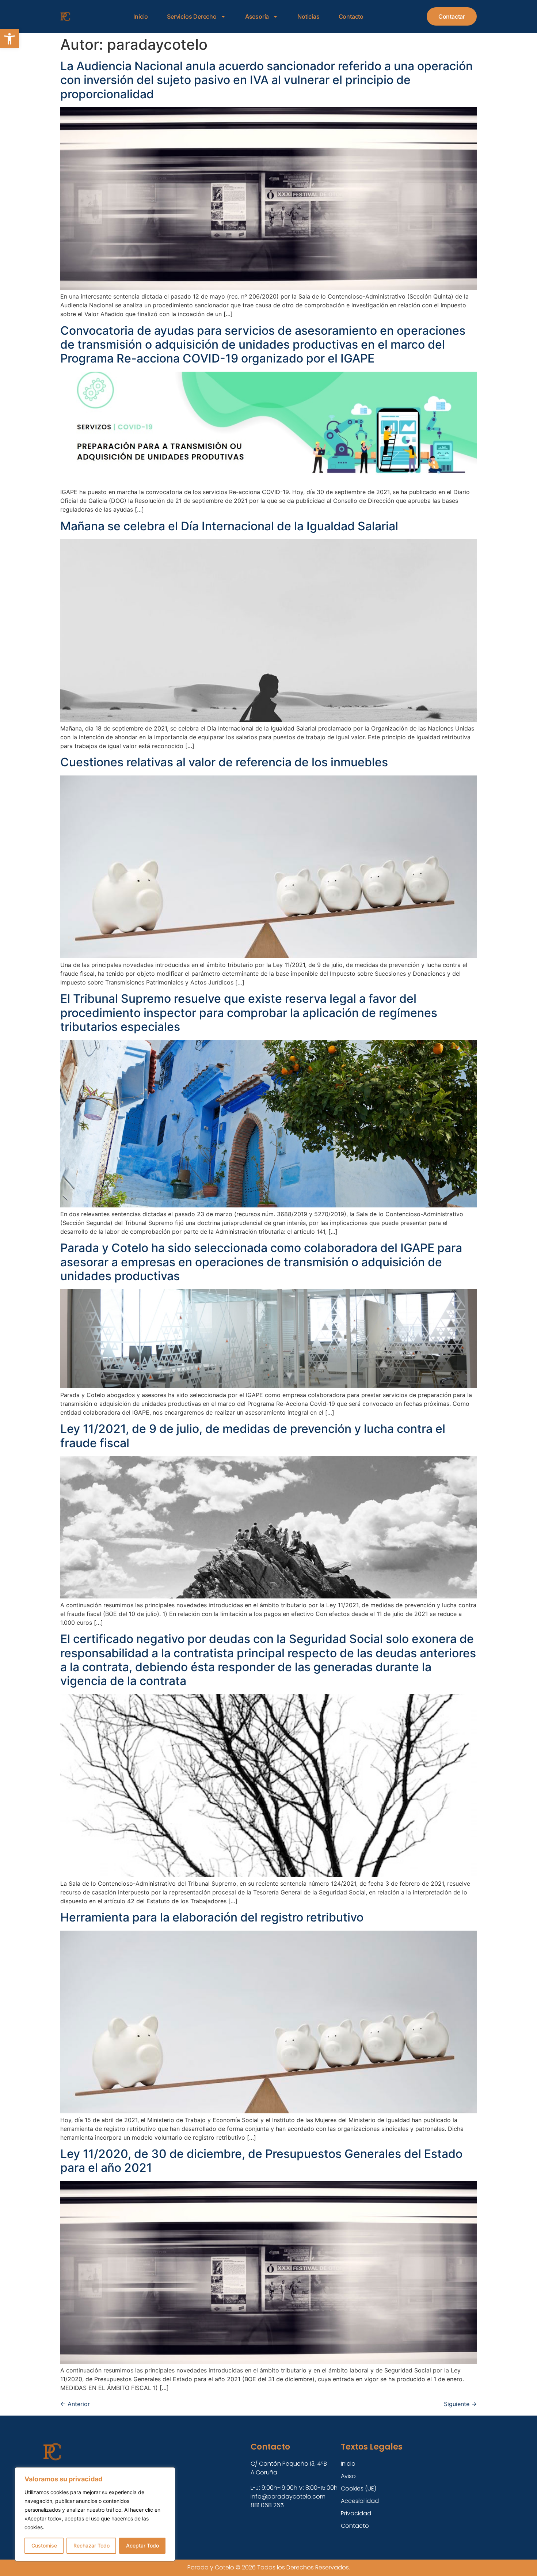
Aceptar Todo (142, 2545)
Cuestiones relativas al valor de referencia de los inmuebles (224, 762)
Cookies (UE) (359, 2488)
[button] (9, 39)
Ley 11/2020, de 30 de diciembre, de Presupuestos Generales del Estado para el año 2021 (261, 2161)
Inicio (141, 16)
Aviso (348, 2476)
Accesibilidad (360, 2501)
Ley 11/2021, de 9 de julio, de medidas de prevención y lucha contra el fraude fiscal (253, 1436)
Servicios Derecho (192, 16)
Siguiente (460, 2404)
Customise (44, 2545)
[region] (95, 2514)
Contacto (351, 16)
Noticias (308, 16)
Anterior (75, 2404)
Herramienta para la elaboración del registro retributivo (212, 1917)
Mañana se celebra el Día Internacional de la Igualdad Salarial (229, 526)
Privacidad (356, 2513)
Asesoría (257, 16)
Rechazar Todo (92, 2545)
